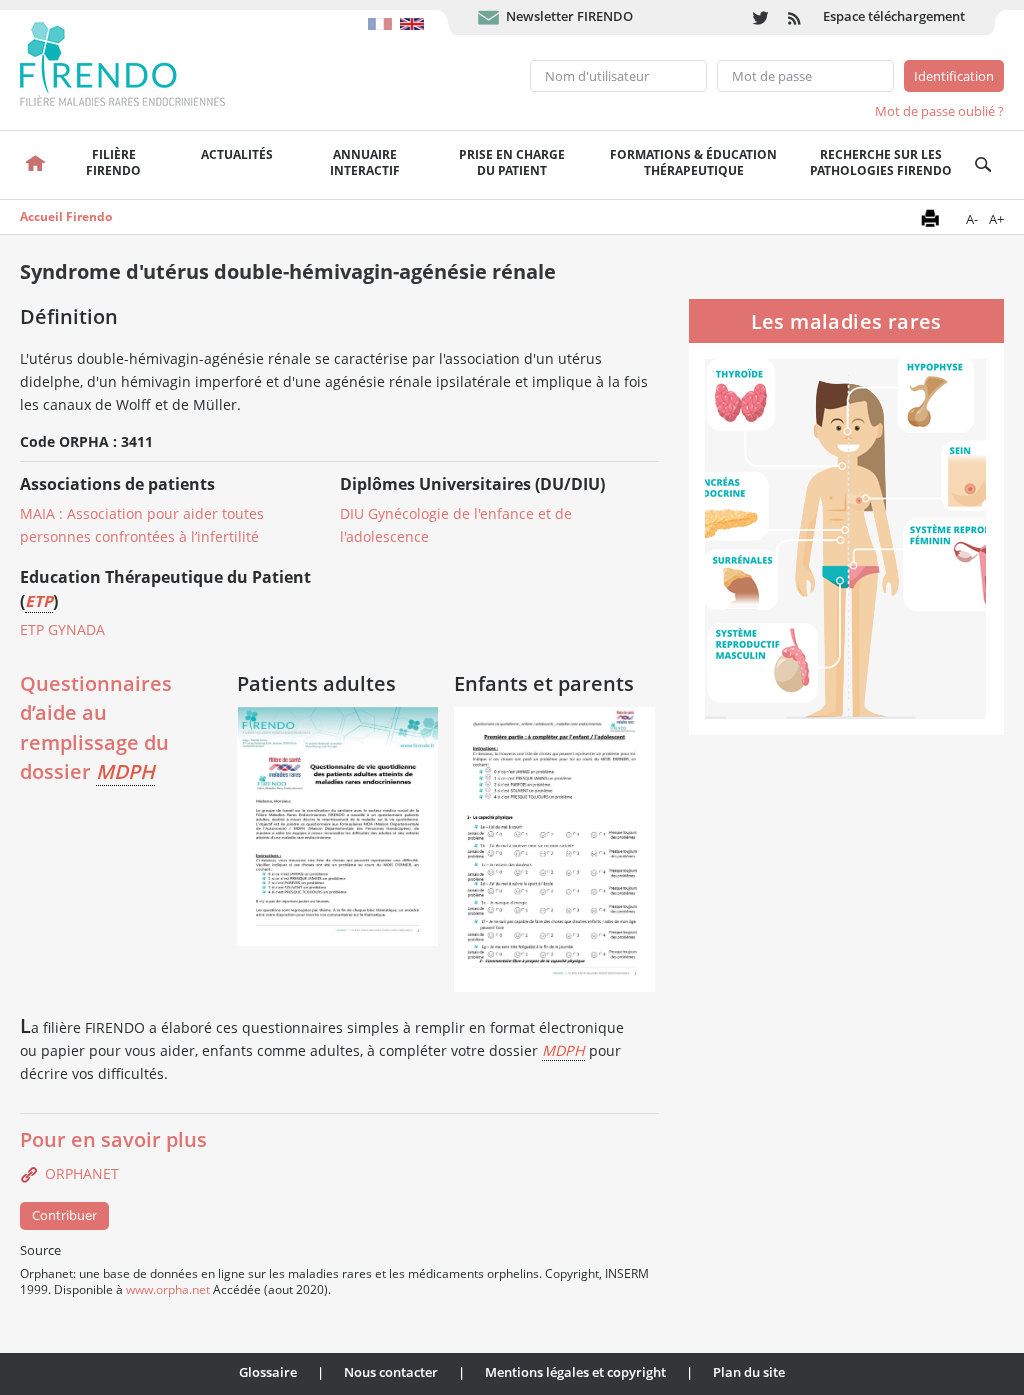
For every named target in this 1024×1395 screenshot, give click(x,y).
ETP (39, 601)
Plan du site (749, 1372)
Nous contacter (391, 1372)
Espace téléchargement (894, 16)
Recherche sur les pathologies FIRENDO (881, 162)
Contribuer (64, 1215)
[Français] (384, 14)
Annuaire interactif (365, 162)
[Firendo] (141, 62)
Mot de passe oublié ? (939, 111)
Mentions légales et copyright (575, 1372)
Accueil (34, 165)
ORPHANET (82, 1173)
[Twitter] (760, 17)
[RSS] (795, 17)
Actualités (237, 154)
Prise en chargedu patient (512, 162)
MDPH (125, 771)
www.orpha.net (168, 1289)
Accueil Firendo (66, 216)
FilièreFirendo (113, 162)
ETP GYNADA (62, 629)
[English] (414, 14)
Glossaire (268, 1372)
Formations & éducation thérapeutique (693, 162)
